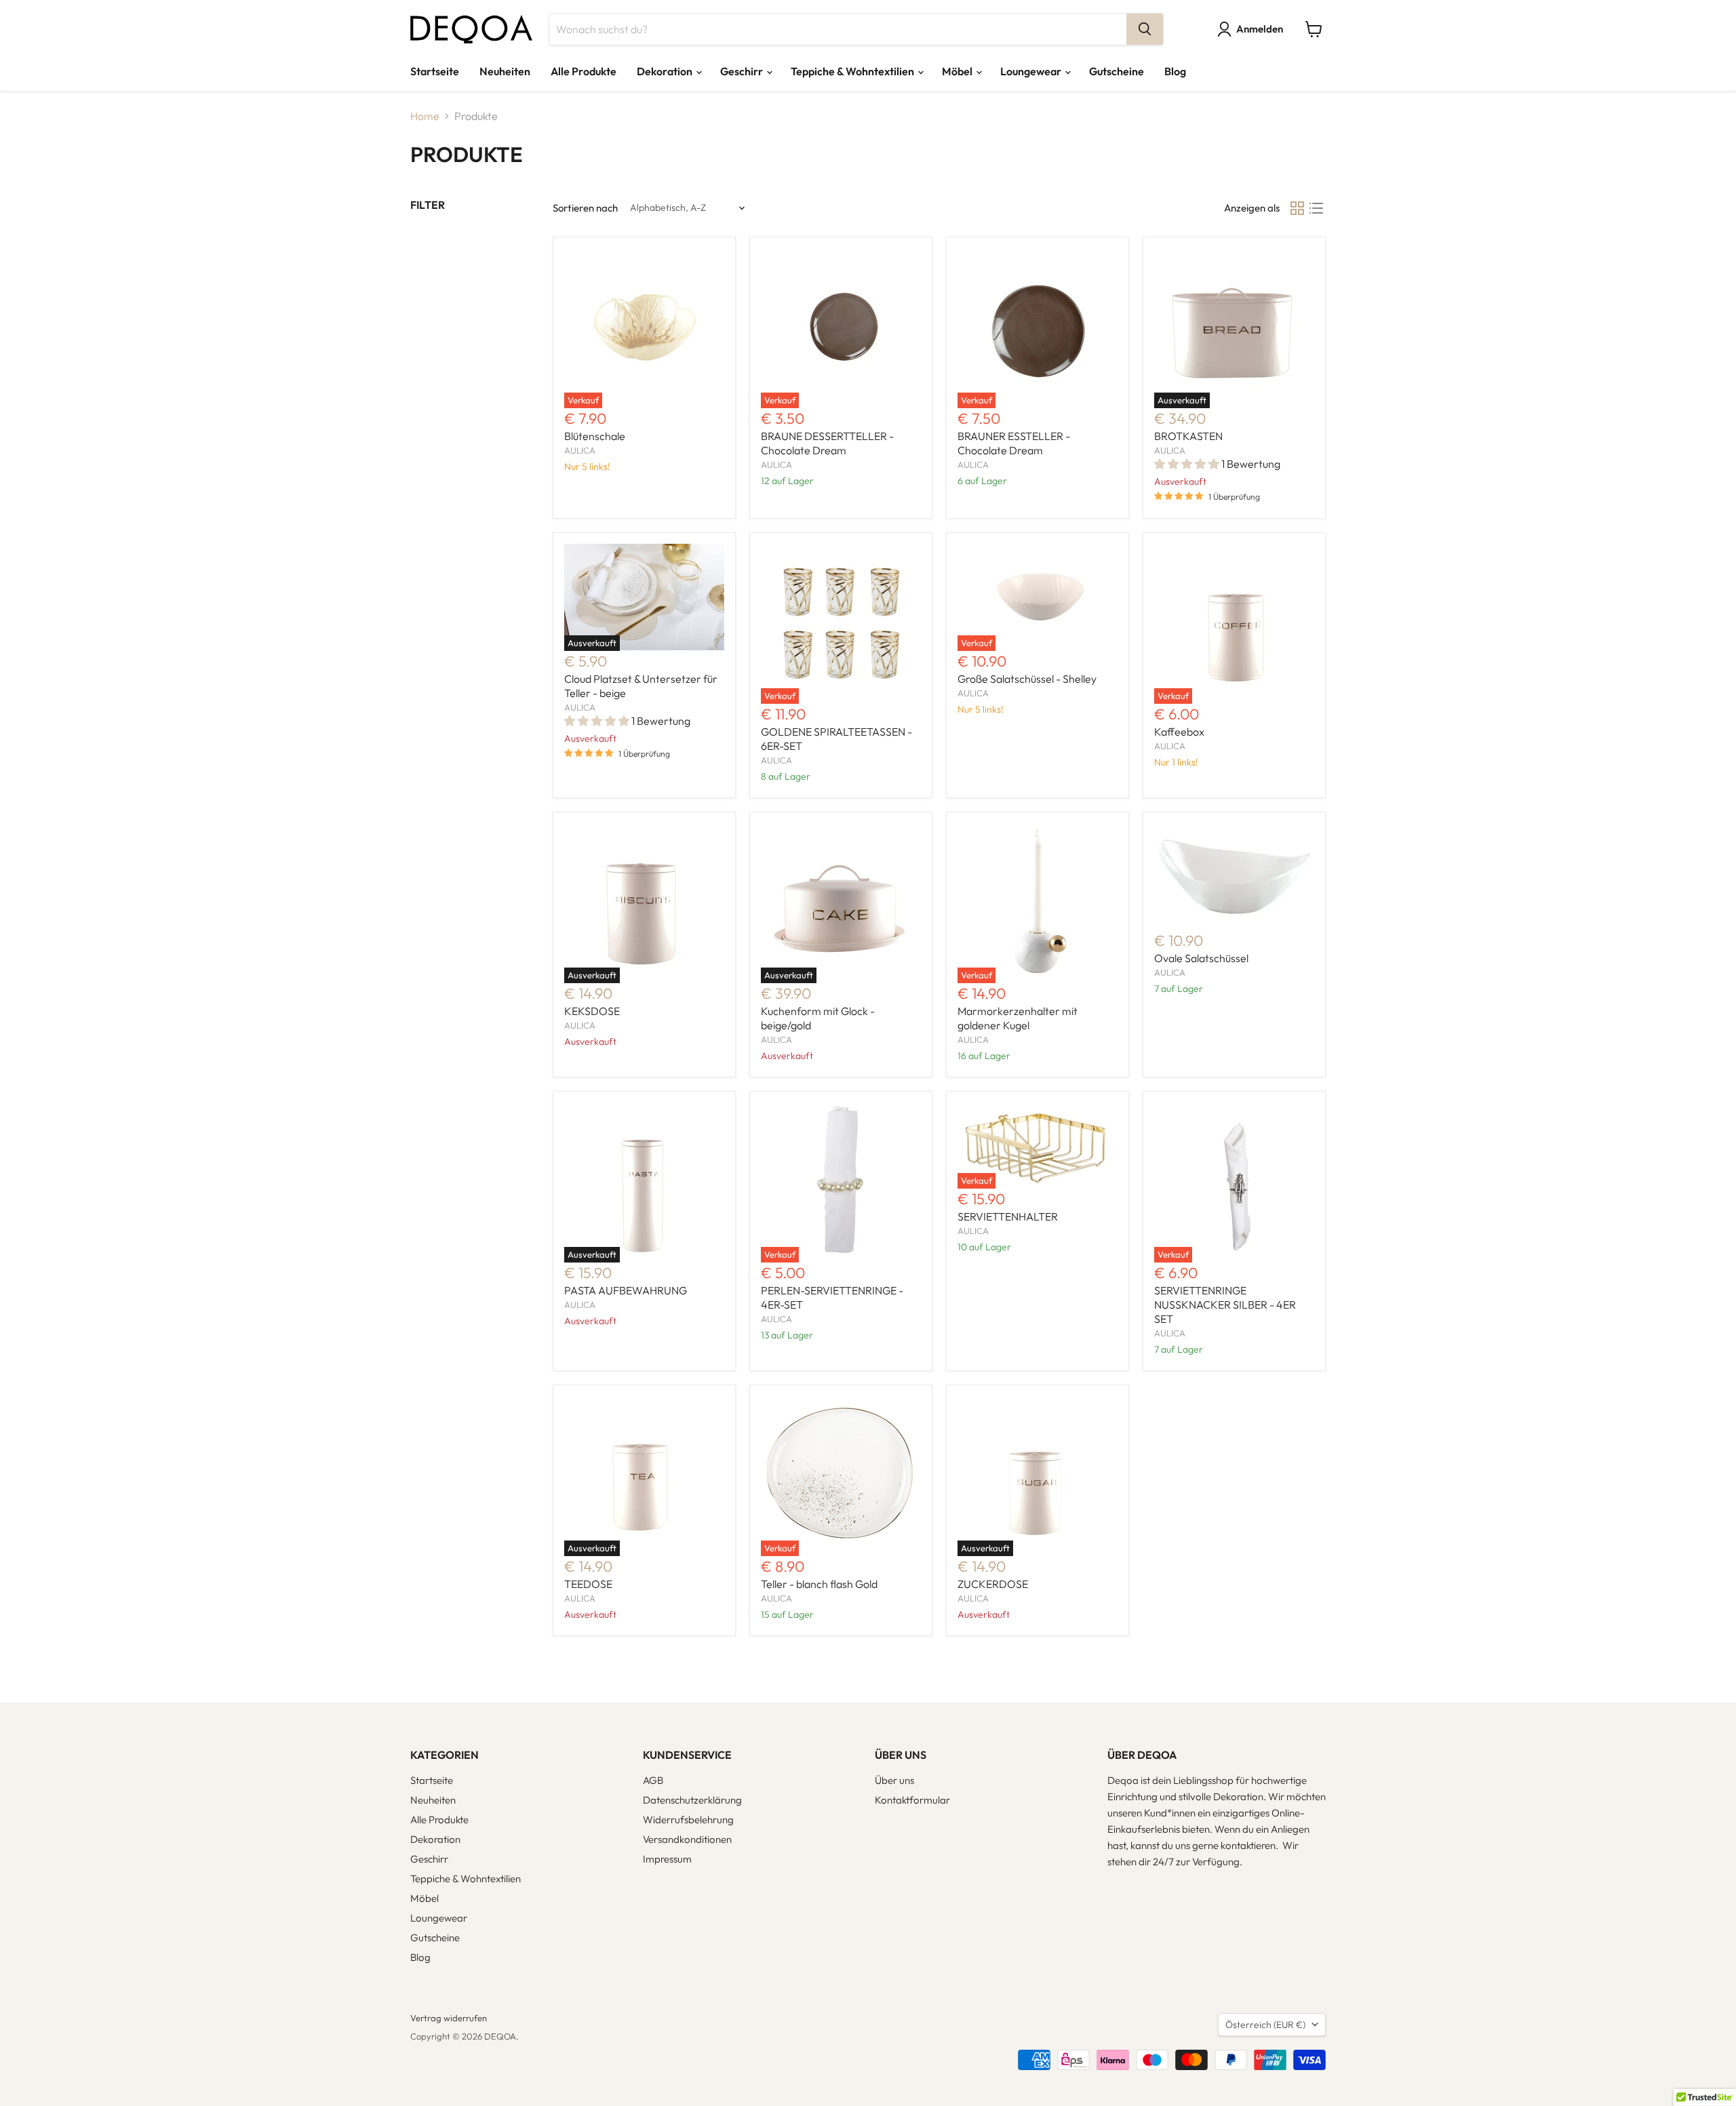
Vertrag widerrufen (449, 2018)
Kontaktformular (912, 1800)
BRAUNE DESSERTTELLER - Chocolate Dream (827, 443)
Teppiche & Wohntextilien (853, 71)
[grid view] (1297, 208)
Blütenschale (595, 436)
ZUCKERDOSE (993, 1584)
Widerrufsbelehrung (688, 1820)
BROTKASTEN (1188, 436)
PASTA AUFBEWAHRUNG (626, 1290)
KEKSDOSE (592, 1011)
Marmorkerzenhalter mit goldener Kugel (1018, 1018)
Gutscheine (1117, 71)
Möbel (958, 71)
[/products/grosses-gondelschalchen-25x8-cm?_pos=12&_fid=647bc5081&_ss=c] (1234, 877)
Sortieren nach (585, 208)
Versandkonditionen (687, 1839)
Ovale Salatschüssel (1201, 958)
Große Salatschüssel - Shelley (1027, 679)
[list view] (1316, 208)
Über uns (894, 1780)
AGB (653, 1780)
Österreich (1265, 2025)
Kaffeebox (1179, 732)
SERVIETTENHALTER (1008, 1216)
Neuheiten (505, 71)
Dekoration (666, 71)
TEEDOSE (588, 1584)
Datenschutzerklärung (692, 1800)
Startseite (435, 71)
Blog (1175, 71)
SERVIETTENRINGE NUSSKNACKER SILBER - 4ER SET (1225, 1305)
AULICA (580, 450)
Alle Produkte (584, 71)
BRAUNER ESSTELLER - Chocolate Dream (1014, 443)
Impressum (667, 1859)
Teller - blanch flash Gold (819, 1584)
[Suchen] (1145, 29)
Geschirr (743, 71)
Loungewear (1032, 71)
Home (425, 116)
